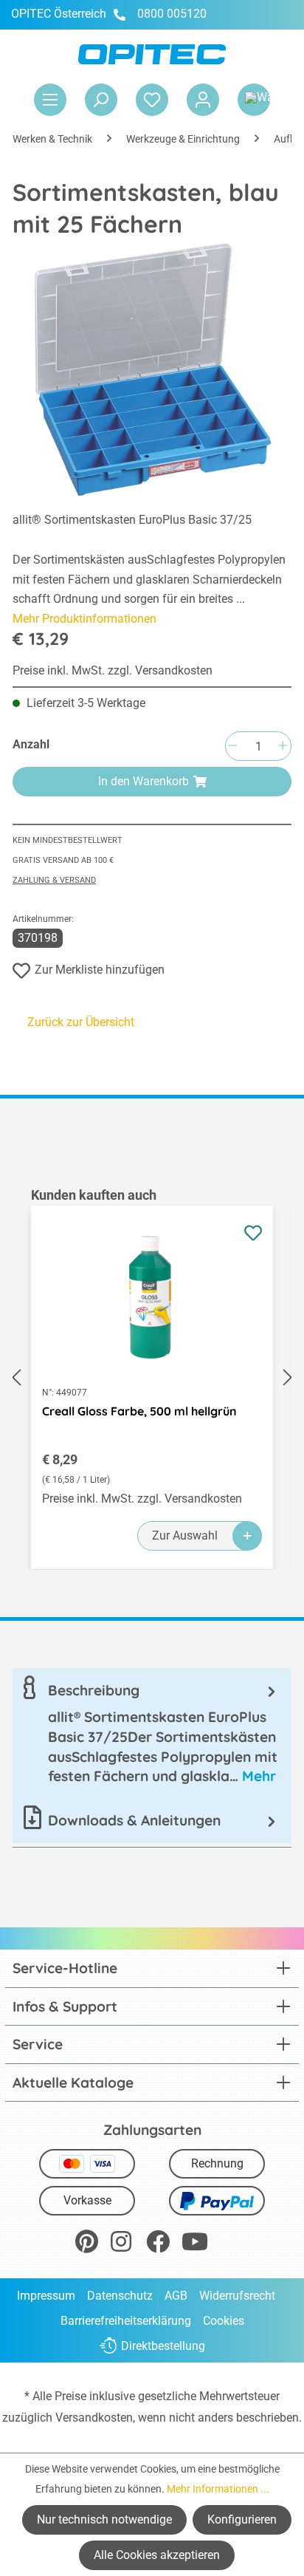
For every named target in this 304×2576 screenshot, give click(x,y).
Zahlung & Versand (54, 880)
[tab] (152, 1733)
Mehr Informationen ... (218, 2489)
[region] (152, 1378)
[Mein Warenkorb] (254, 100)
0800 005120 (170, 14)
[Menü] (50, 100)
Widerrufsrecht (237, 2296)
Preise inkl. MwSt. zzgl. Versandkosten (113, 670)
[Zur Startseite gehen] (152, 54)
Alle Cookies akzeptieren (157, 2555)
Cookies (224, 2321)
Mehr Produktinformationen (84, 619)
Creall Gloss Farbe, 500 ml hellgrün (139, 1411)
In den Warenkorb (144, 781)
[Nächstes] (288, 1378)
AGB (176, 2296)
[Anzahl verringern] (232, 747)
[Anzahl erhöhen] (283, 747)
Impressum (46, 2296)
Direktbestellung (163, 2346)
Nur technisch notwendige (104, 2519)
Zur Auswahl (185, 1535)
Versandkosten (94, 2418)
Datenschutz (120, 2296)
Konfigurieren (242, 2519)
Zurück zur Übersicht (81, 1022)
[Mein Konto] (203, 100)
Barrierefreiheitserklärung (126, 2321)
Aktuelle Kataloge (73, 2083)
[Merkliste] (152, 100)
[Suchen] (101, 100)
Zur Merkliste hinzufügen (100, 970)
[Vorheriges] (16, 1378)
